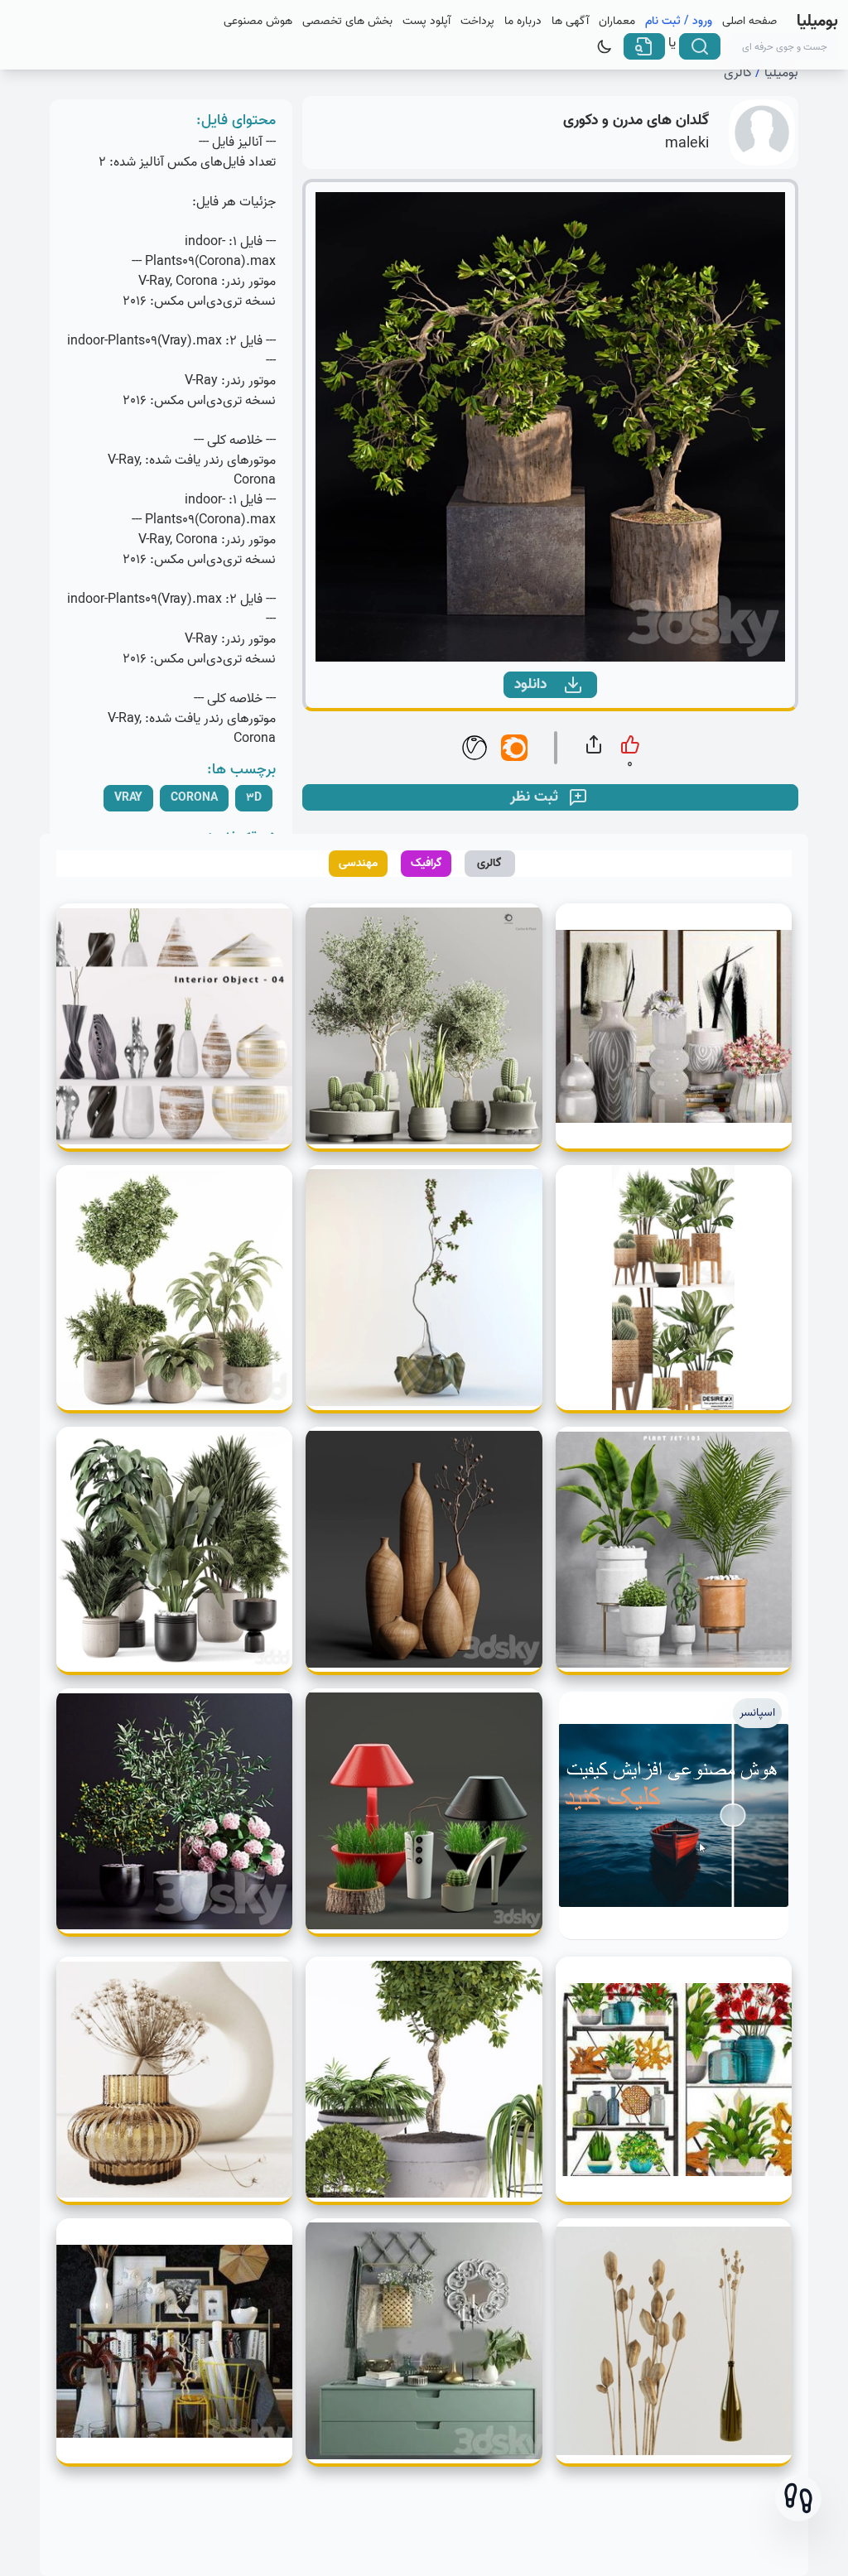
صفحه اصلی (749, 22)
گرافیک (426, 863)
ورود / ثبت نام (679, 22)
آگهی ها (570, 22)
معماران (617, 22)
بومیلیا (781, 73)
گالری (738, 73)
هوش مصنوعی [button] (258, 22)
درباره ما (523, 22)
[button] (798, 2498)
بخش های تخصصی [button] (347, 22)
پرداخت (477, 22)
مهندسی (358, 863)
